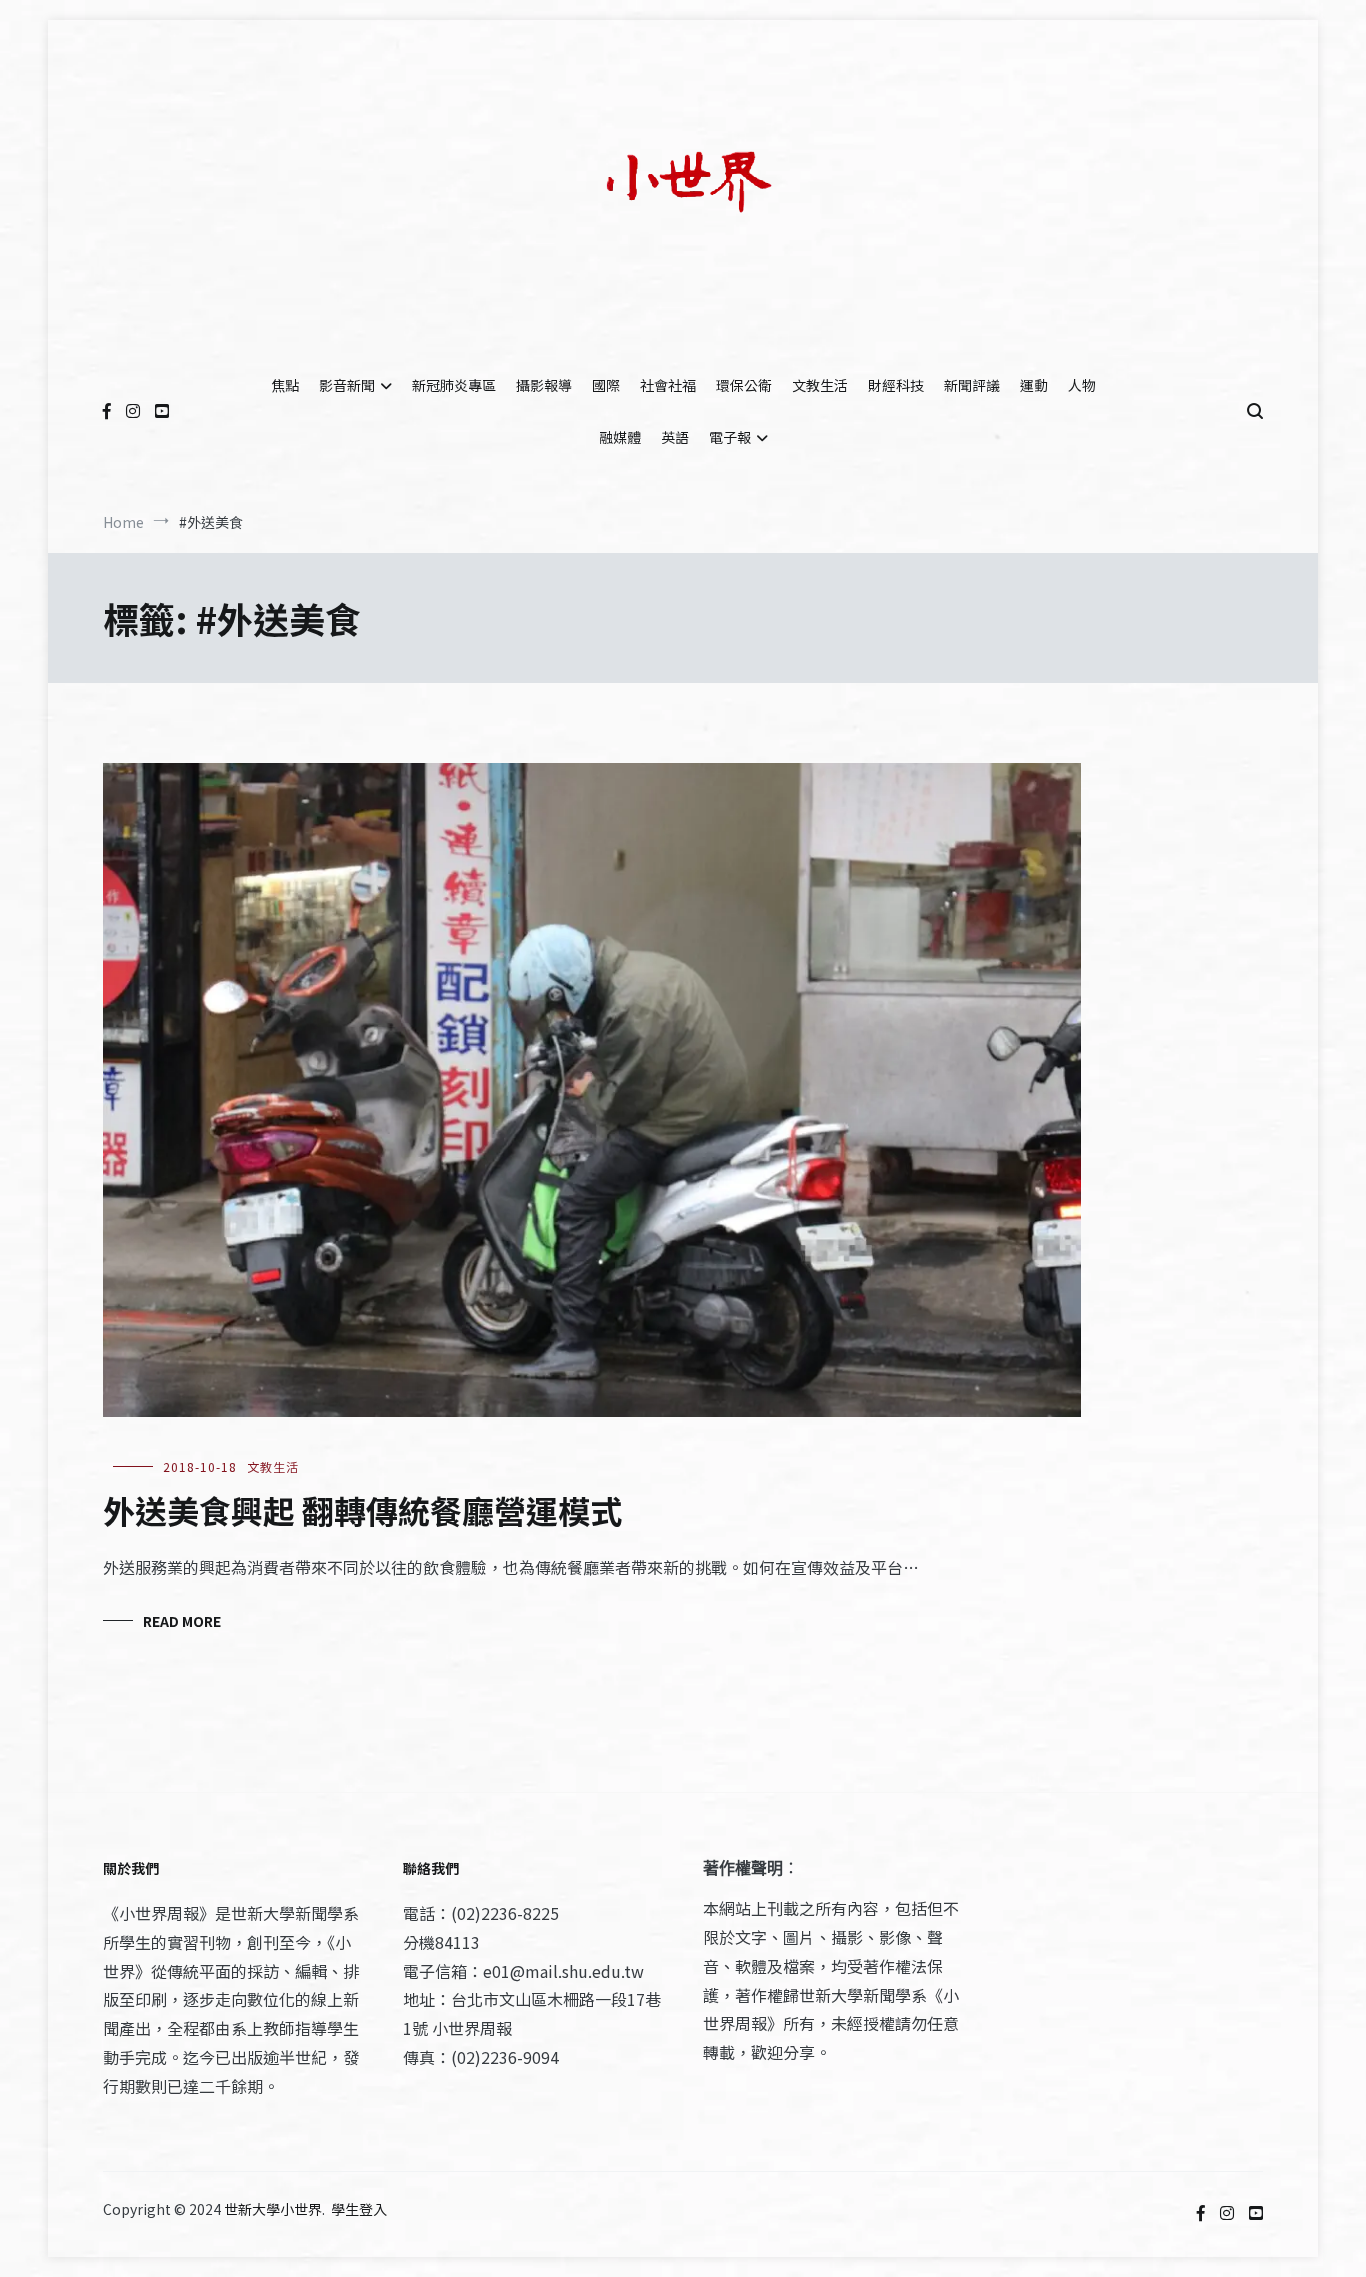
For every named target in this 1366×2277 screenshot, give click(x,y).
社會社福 (668, 385)
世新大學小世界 (273, 2209)
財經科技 (896, 385)
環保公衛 (744, 385)
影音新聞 (347, 385)
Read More (182, 1621)
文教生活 (820, 385)
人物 (1082, 385)
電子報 (730, 437)
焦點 (285, 385)
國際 (606, 385)
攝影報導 (544, 385)
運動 (1034, 385)
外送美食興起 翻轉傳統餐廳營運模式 (362, 1510)
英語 (675, 437)
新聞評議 (972, 385)
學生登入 (359, 2209)
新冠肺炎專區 (454, 385)
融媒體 (620, 437)
